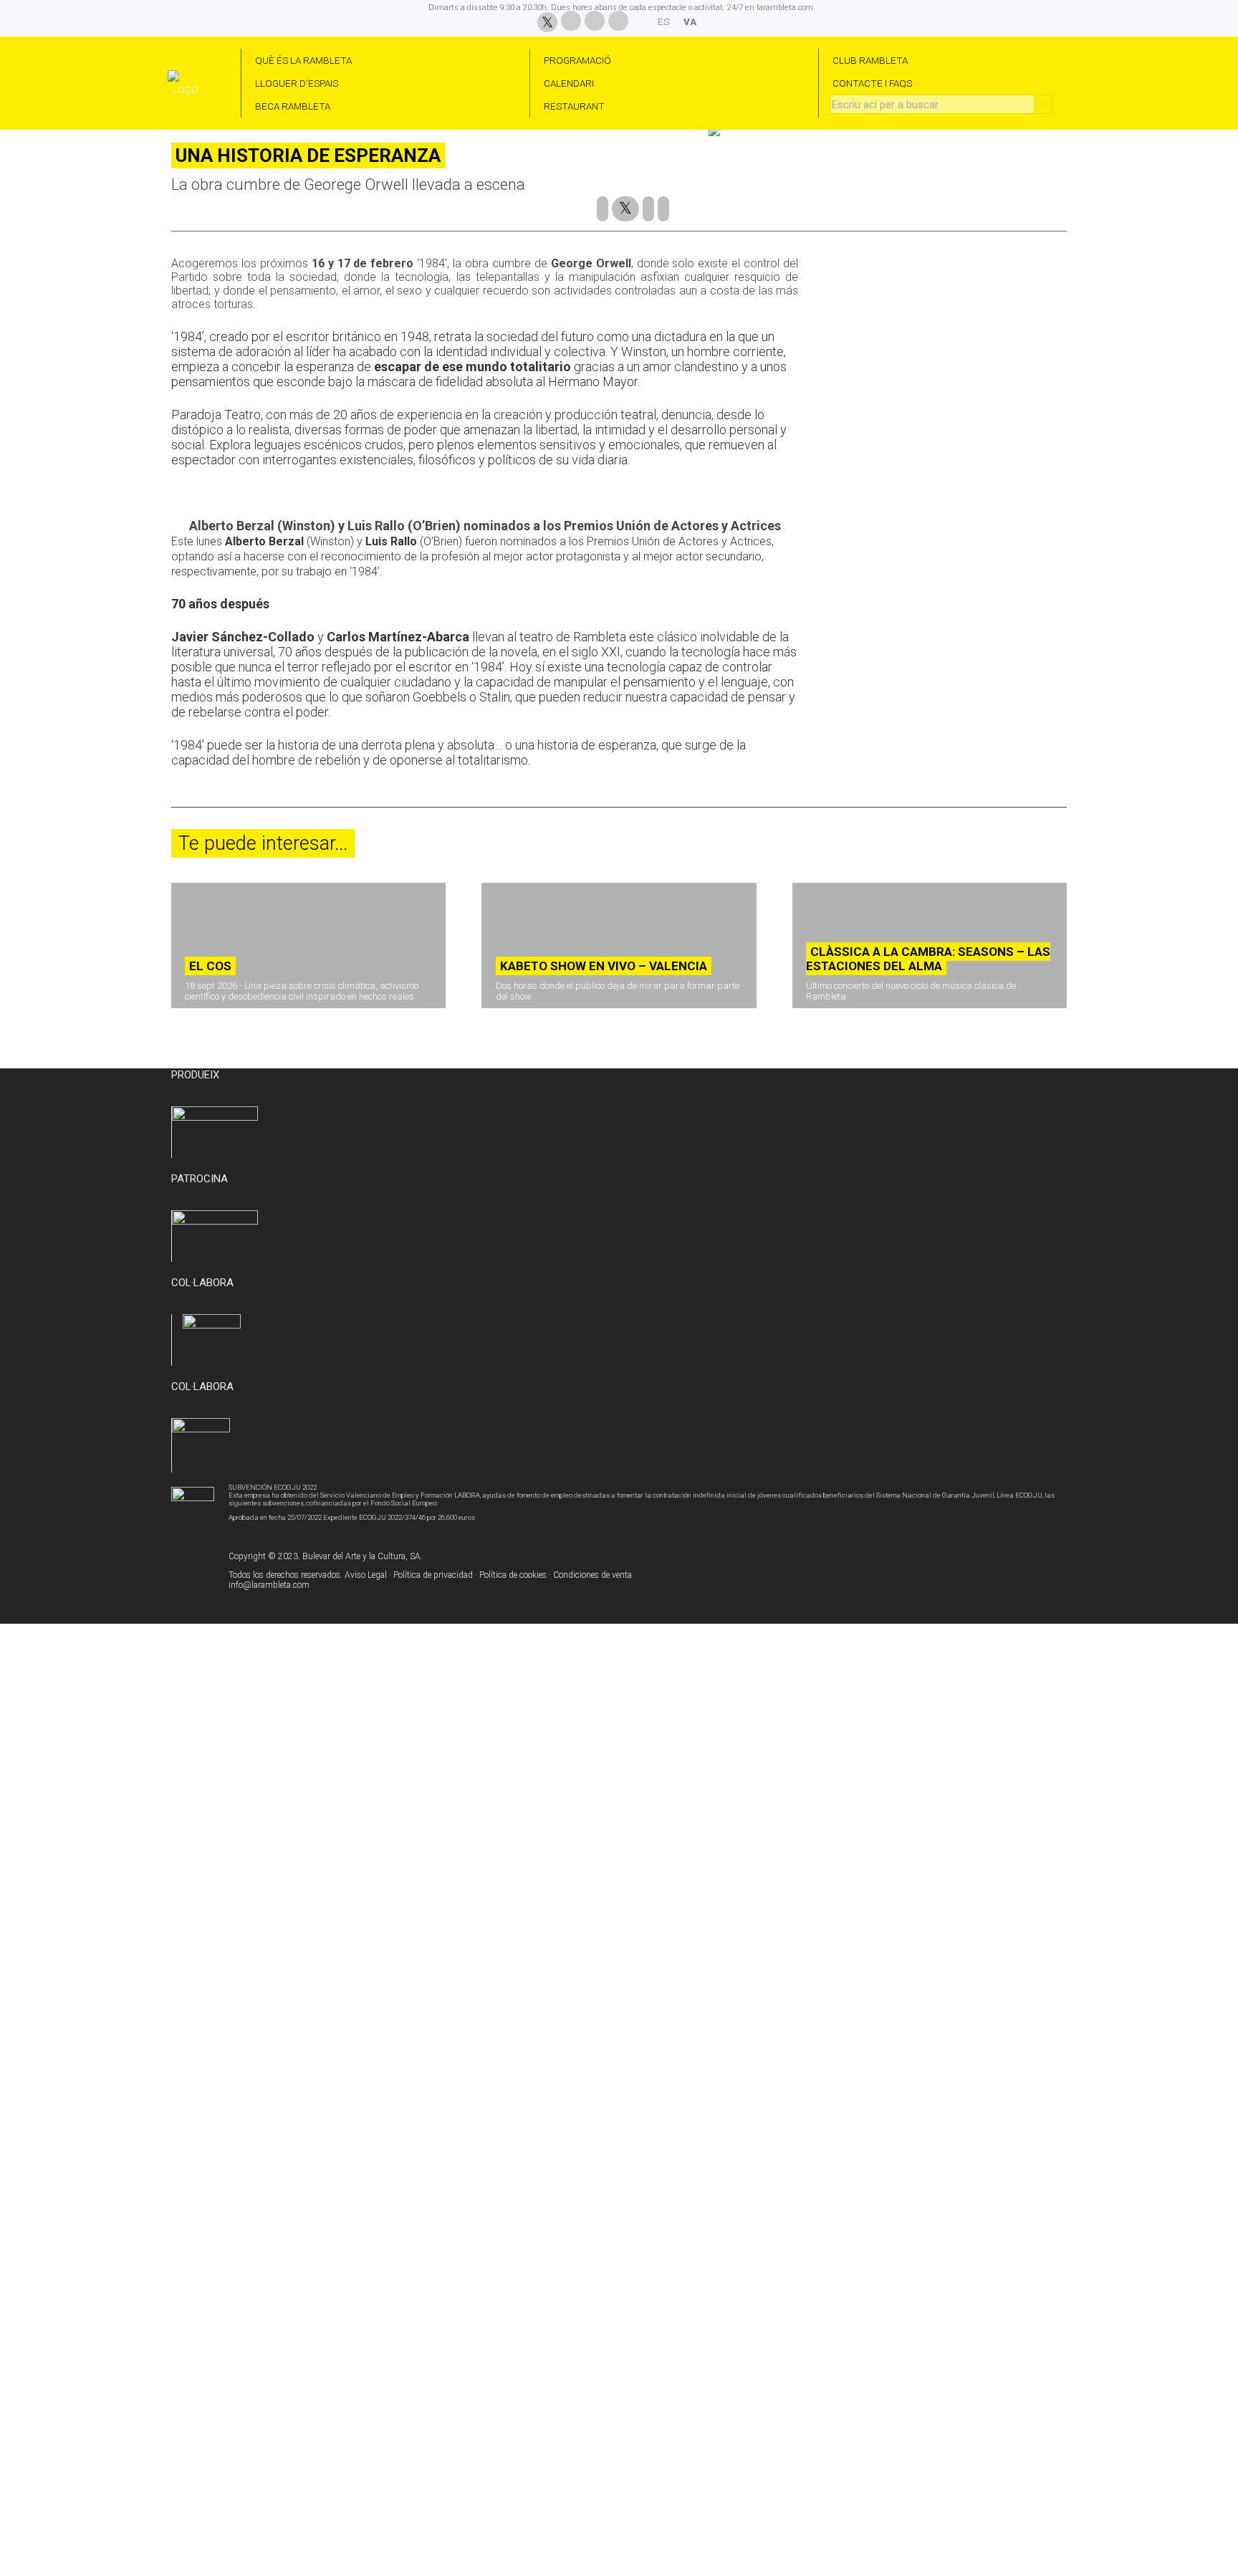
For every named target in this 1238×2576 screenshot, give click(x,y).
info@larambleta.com (269, 1585)
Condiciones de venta (592, 1575)
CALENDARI (569, 83)
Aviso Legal (366, 1575)
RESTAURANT (574, 106)
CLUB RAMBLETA (870, 60)
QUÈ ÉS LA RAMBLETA (303, 60)
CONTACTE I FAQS (872, 83)
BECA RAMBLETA (293, 106)
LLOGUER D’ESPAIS (297, 83)
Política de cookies (513, 1575)
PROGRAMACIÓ (577, 60)
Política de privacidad (433, 1575)
